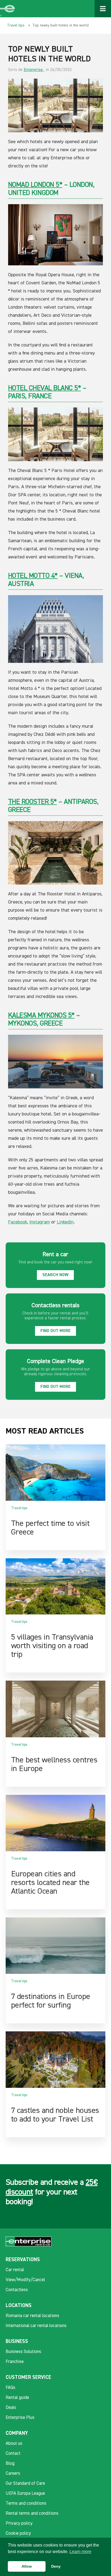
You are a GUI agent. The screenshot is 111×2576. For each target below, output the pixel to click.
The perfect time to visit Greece (50, 1528)
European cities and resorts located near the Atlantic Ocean (50, 1883)
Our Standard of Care (25, 2484)
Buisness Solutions (23, 2352)
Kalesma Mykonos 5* (41, 1016)
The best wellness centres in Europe (54, 1765)
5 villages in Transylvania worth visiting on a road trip (52, 1646)
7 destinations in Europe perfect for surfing (51, 2001)
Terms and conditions (26, 2503)
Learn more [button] (80, 2552)
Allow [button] (27, 2566)
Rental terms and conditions (32, 2513)
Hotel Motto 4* (33, 576)
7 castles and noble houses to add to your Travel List (55, 2115)
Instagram (40, 1222)
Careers (13, 2474)
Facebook (18, 1222)
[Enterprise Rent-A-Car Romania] (8, 9)
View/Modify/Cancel (25, 2280)
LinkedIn (65, 1222)
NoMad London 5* (35, 185)
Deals (11, 2408)
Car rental (15, 2270)
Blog (10, 2464)
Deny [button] (56, 2566)
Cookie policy (18, 2533)
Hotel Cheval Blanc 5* (45, 388)
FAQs (11, 2388)
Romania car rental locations (32, 2316)
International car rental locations (36, 2326)
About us (14, 2444)
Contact (13, 2454)
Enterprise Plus (20, 2418)
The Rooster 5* (32, 802)
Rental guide (17, 2398)
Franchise (15, 2362)
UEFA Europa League (25, 2494)
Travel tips (16, 25)
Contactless (17, 2290)
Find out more (55, 1331)
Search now (55, 1275)
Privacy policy (19, 2523)
